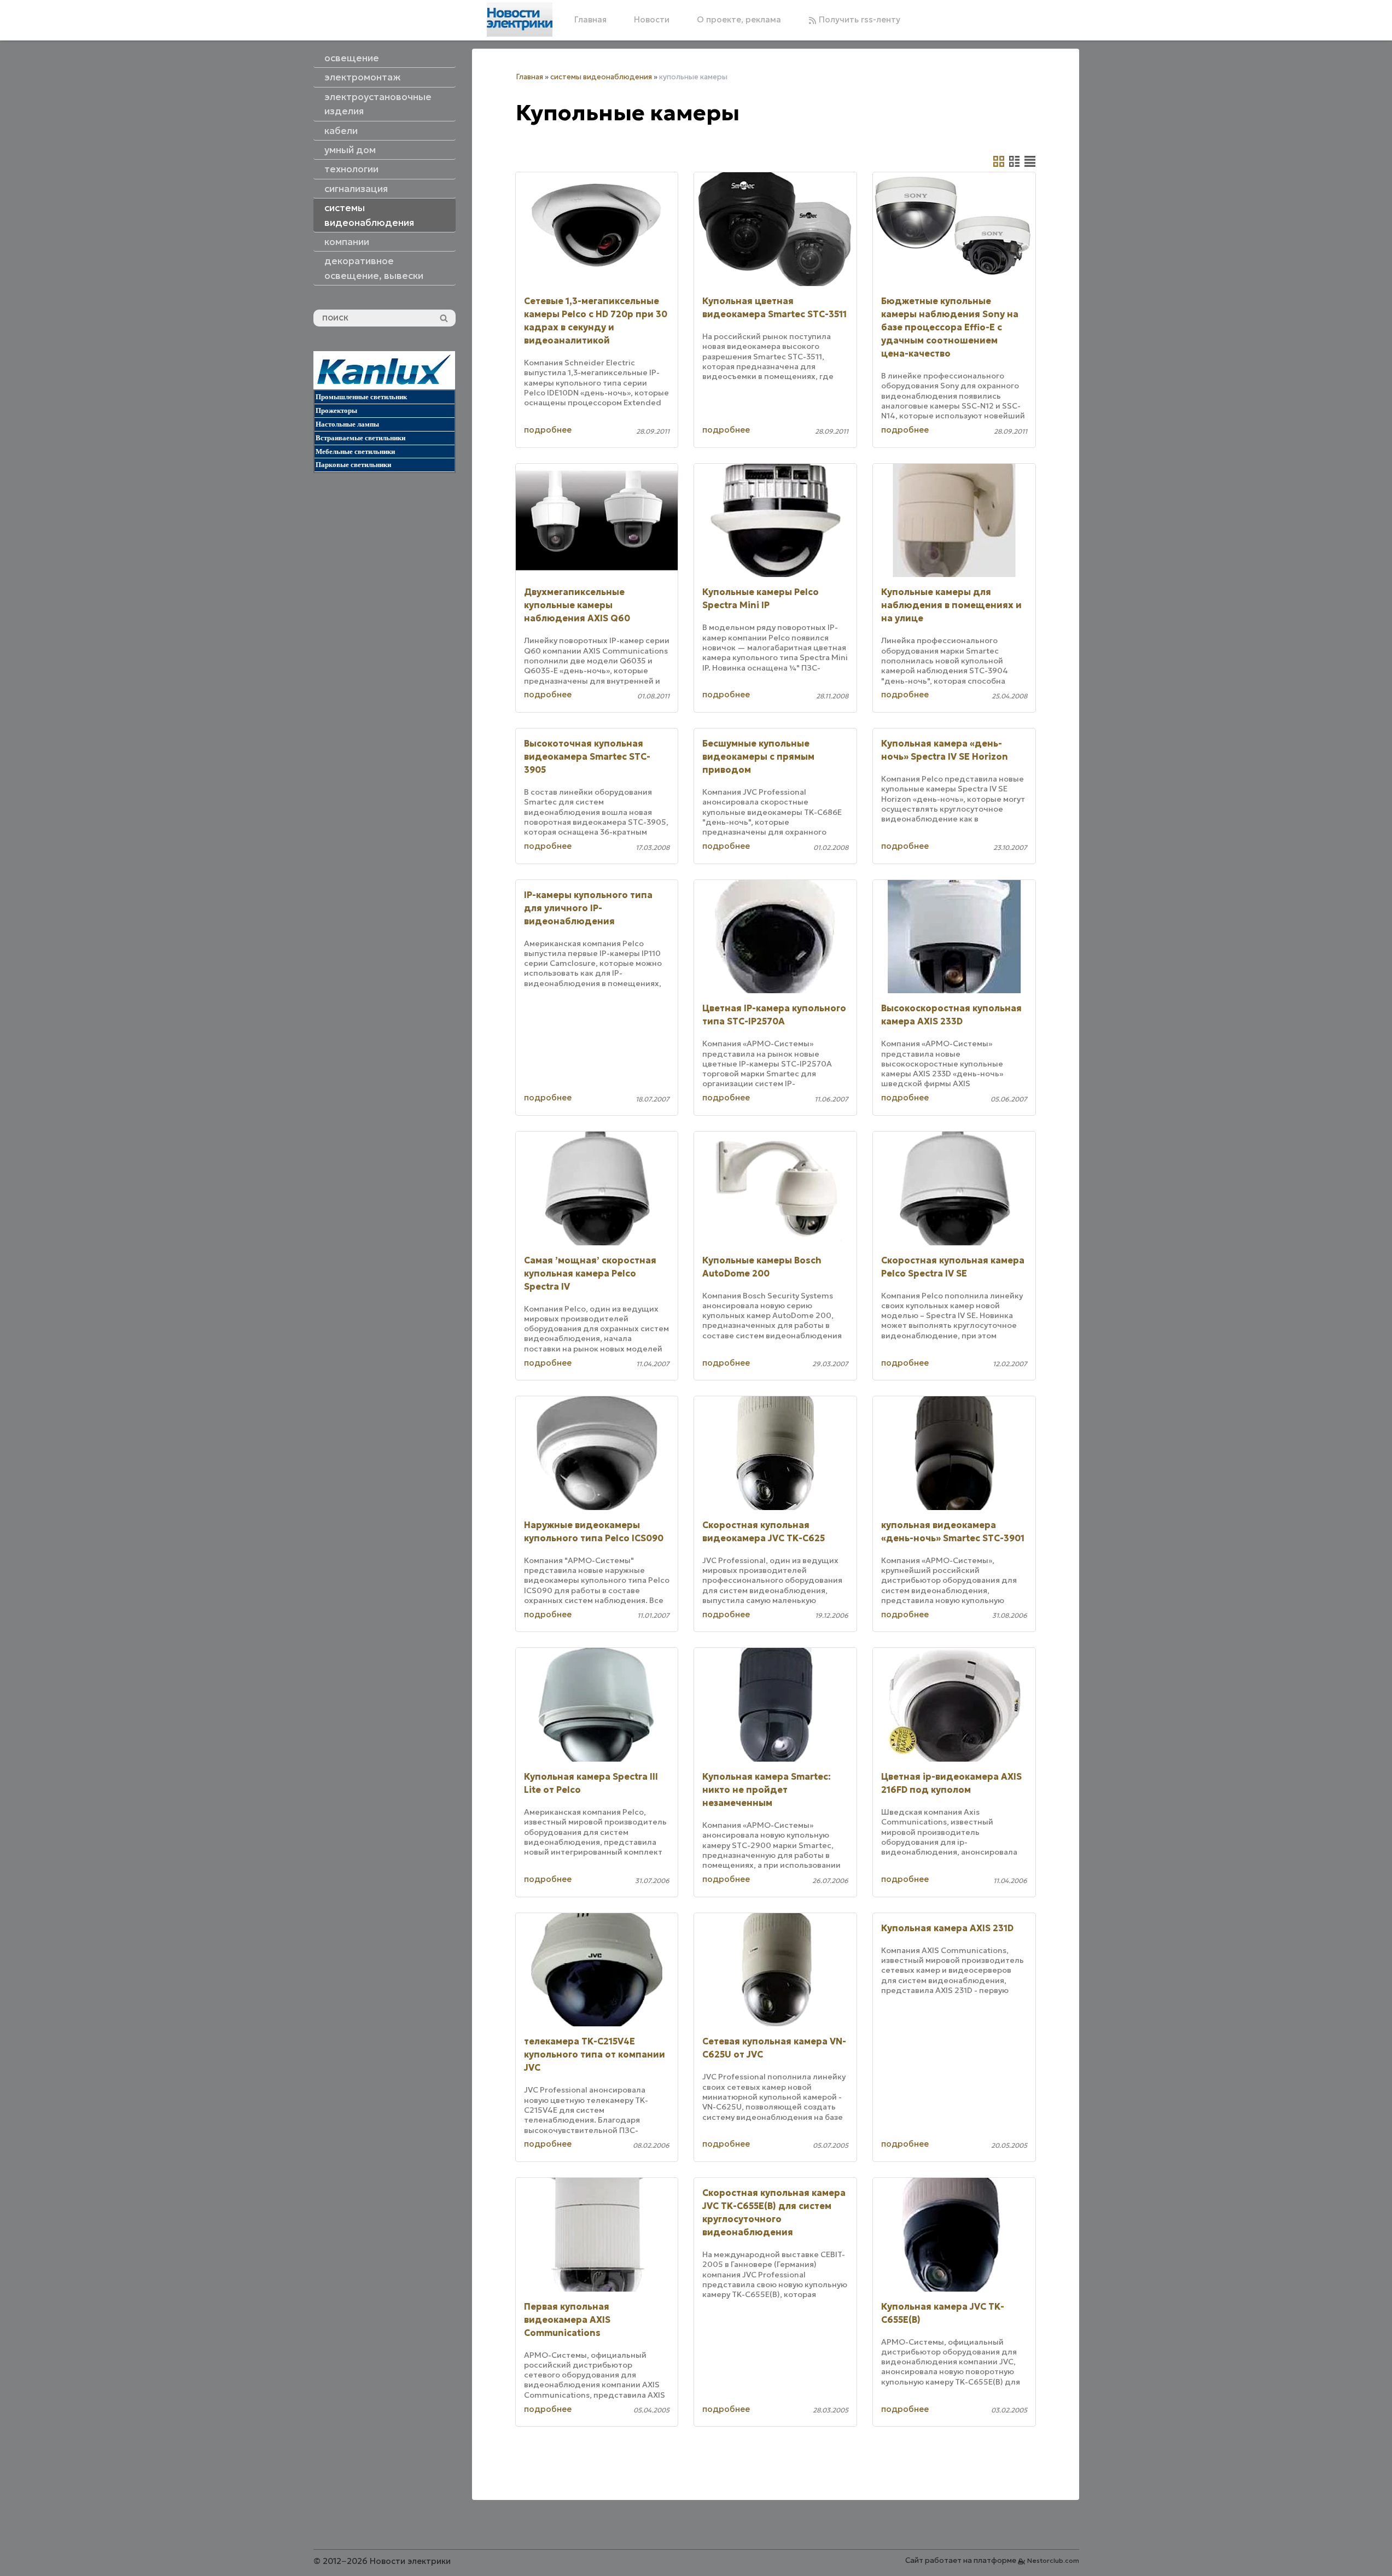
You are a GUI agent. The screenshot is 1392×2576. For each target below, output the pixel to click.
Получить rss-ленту (858, 19)
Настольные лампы (347, 424)
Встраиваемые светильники (360, 438)
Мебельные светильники (355, 451)
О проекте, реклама (739, 19)
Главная (590, 19)
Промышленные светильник (361, 397)
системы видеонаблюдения (601, 77)
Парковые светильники (353, 465)
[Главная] (520, 20)
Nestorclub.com (1053, 2560)
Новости (652, 19)
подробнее (548, 430)
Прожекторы (336, 410)
